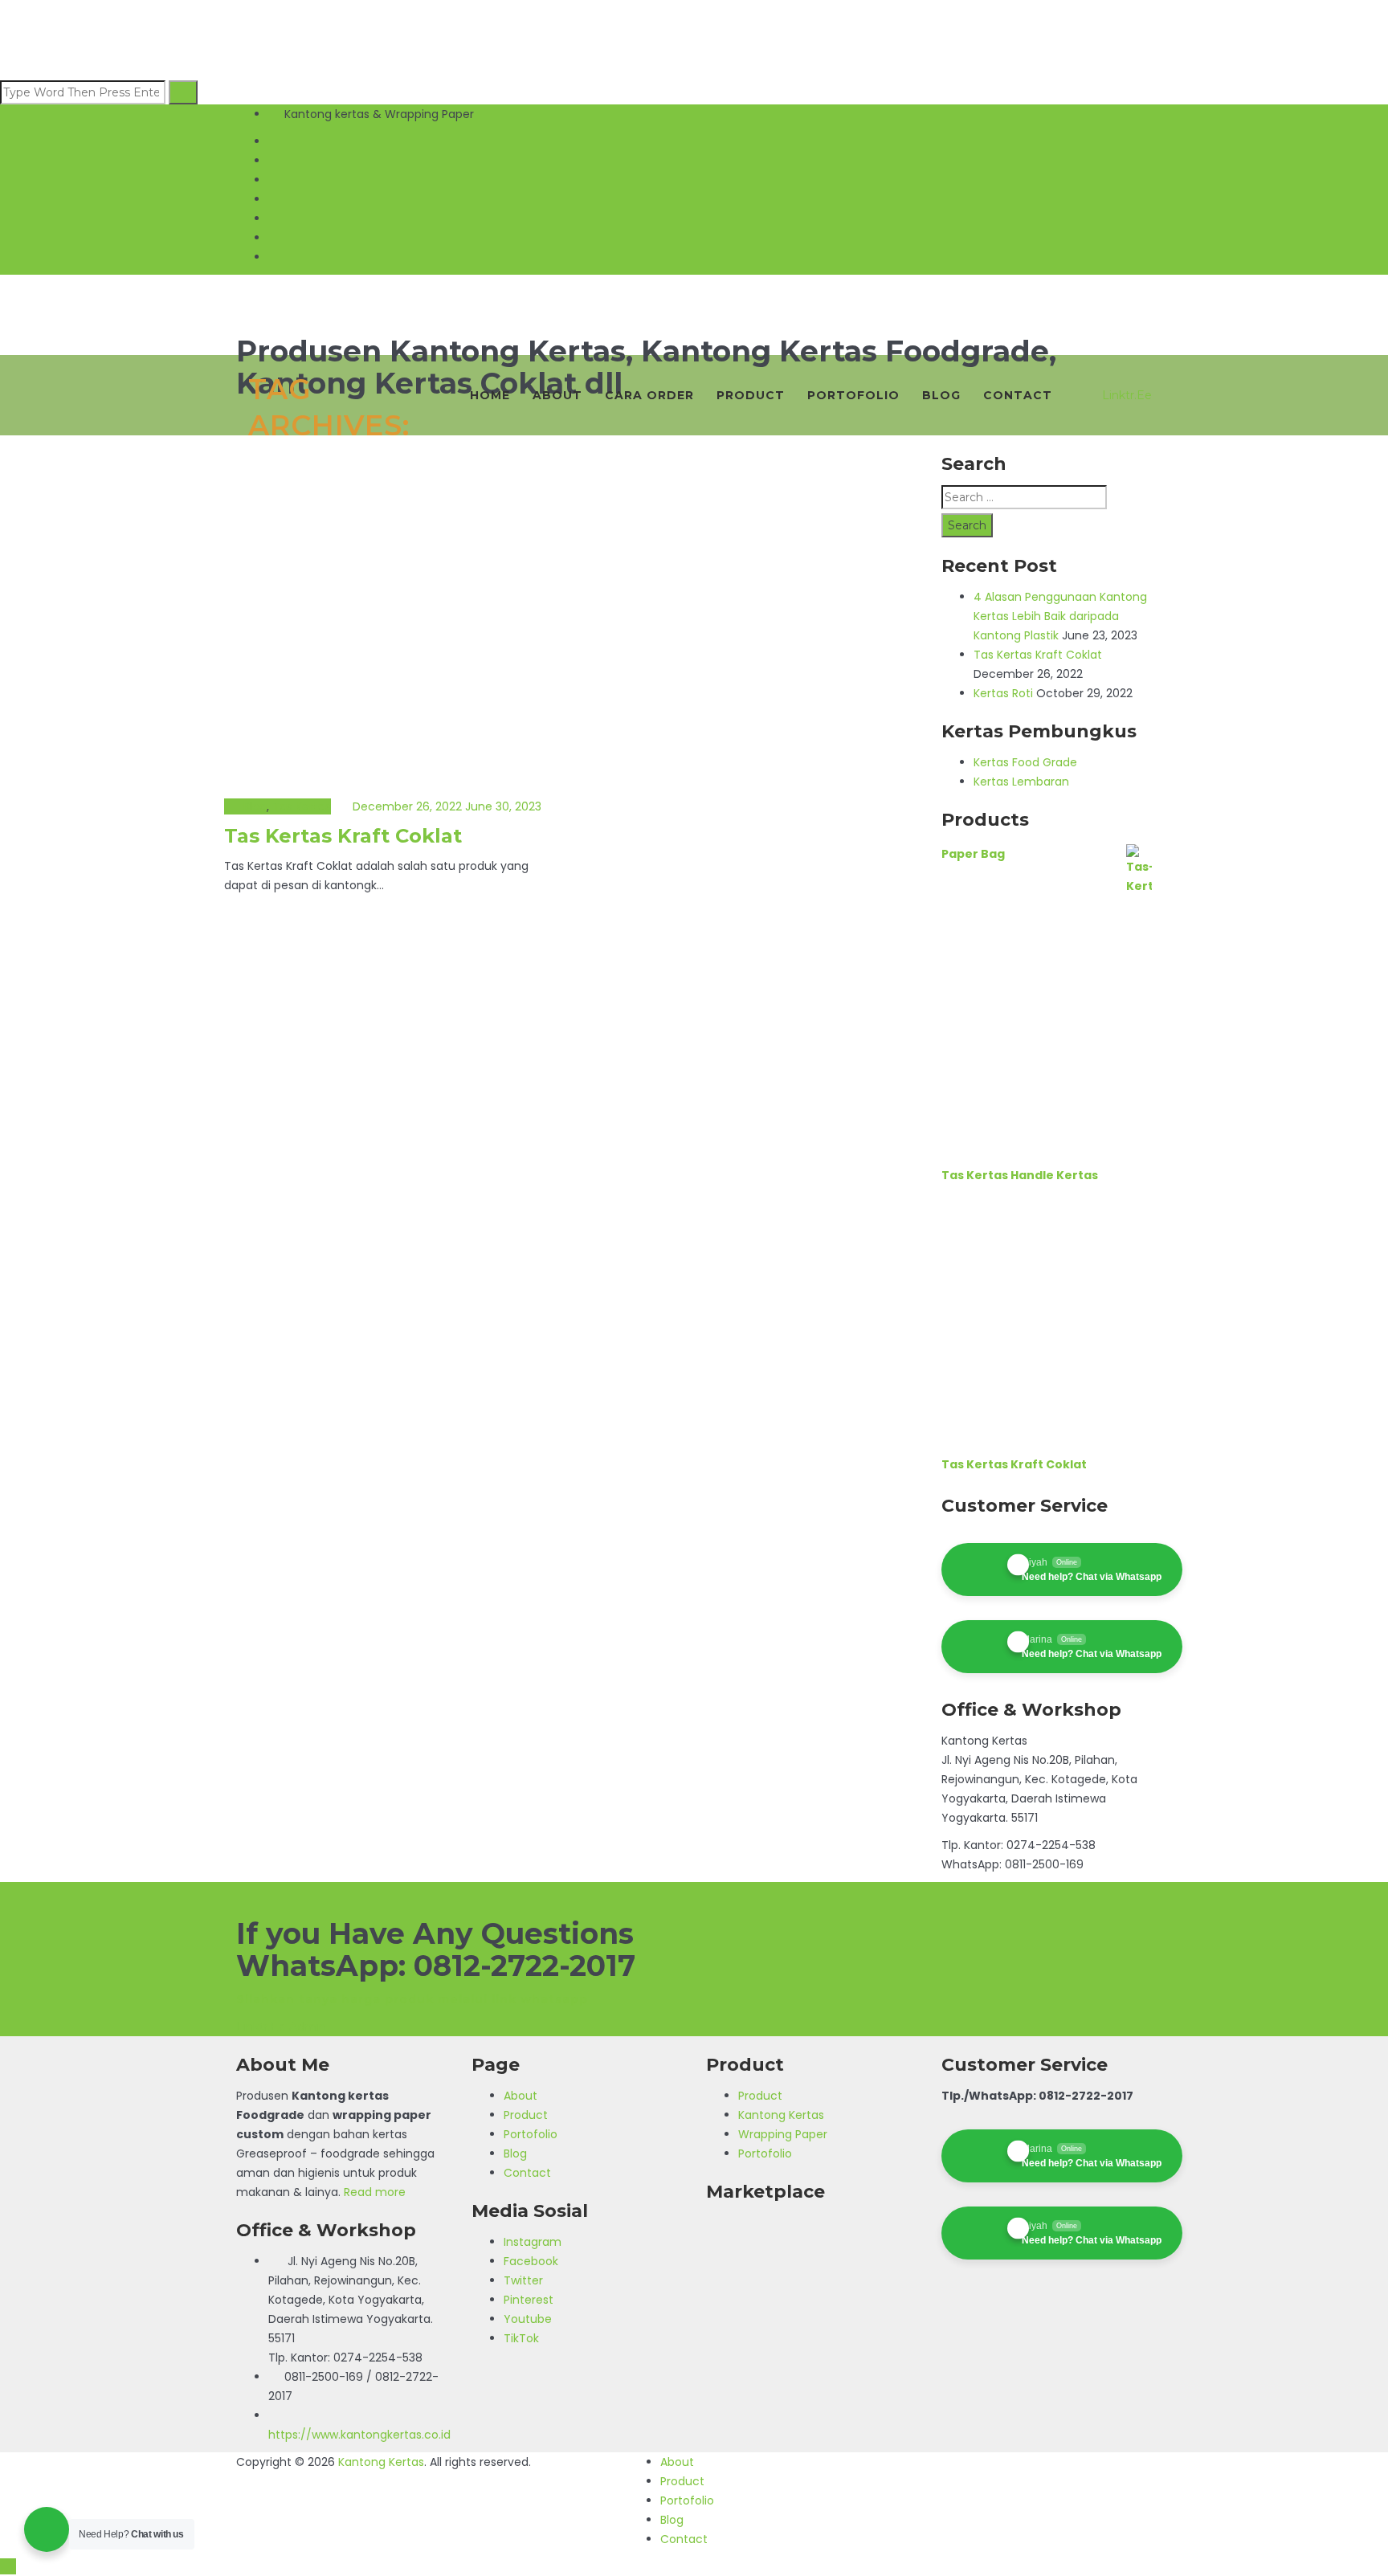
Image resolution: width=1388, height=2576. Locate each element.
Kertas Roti (1003, 693)
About (557, 395)
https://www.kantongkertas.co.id (359, 2435)
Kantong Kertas (781, 2115)
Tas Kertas (302, 806)
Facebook (531, 2261)
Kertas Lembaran (1021, 782)
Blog (941, 395)
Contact (1018, 395)
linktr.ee (1127, 395)
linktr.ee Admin (281, 2027)
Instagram (533, 2242)
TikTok (521, 2338)
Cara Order (649, 395)
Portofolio (853, 395)
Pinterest (529, 2300)
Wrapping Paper (783, 2134)
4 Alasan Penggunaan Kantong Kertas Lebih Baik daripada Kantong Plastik (1060, 616)
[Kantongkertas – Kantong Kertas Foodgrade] (694, 297)
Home (490, 395)
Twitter (523, 2280)
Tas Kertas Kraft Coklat (343, 836)
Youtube (528, 2319)
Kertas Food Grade (1025, 762)
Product (751, 395)
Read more (375, 2192)
